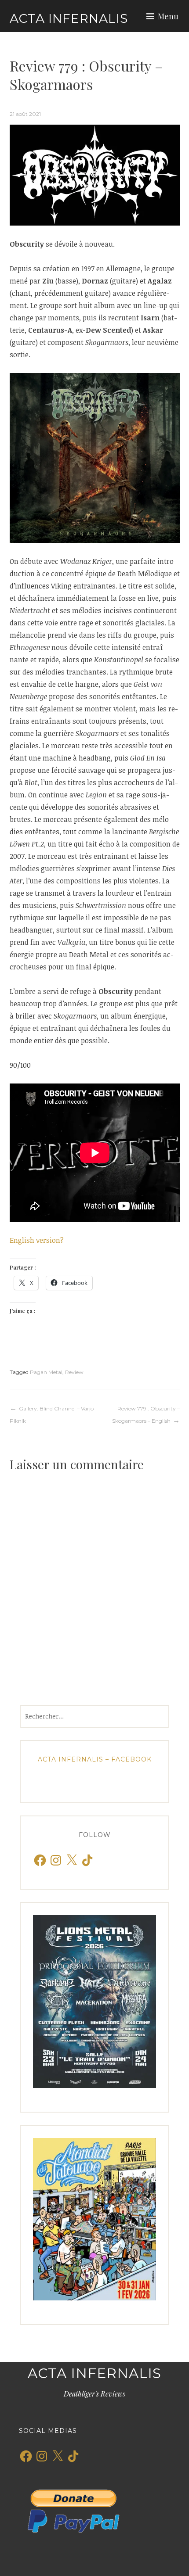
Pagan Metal (46, 1372)
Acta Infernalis (69, 18)
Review (74, 1372)
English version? (37, 1240)
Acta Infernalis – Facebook (95, 1759)
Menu (168, 16)
